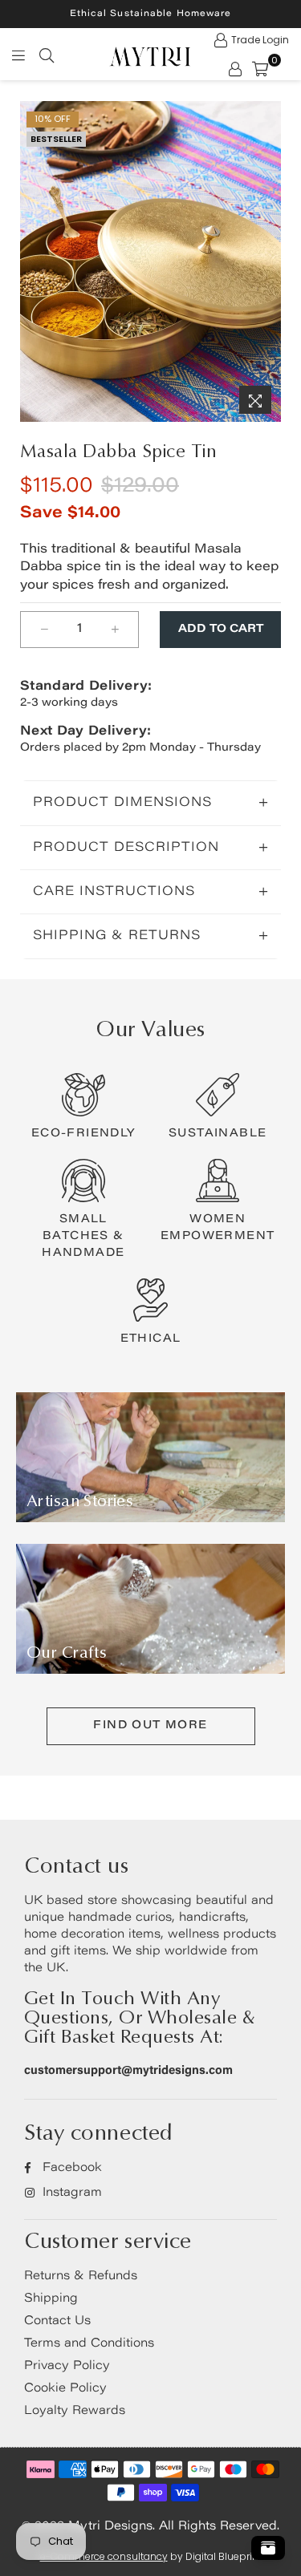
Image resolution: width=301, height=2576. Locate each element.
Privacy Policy (67, 2366)
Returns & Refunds (81, 2276)
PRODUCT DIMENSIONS (122, 803)
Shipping (51, 2299)
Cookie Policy (65, 2389)
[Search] (47, 55)
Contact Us (57, 2321)
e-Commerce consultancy (104, 2556)
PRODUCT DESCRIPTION (126, 848)
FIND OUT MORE (150, 1726)
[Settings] (235, 68)
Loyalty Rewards (75, 2411)
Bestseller (56, 139)
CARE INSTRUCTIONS (114, 892)
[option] (150, 261)
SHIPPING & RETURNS (117, 936)
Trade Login (260, 40)
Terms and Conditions (89, 2344)
